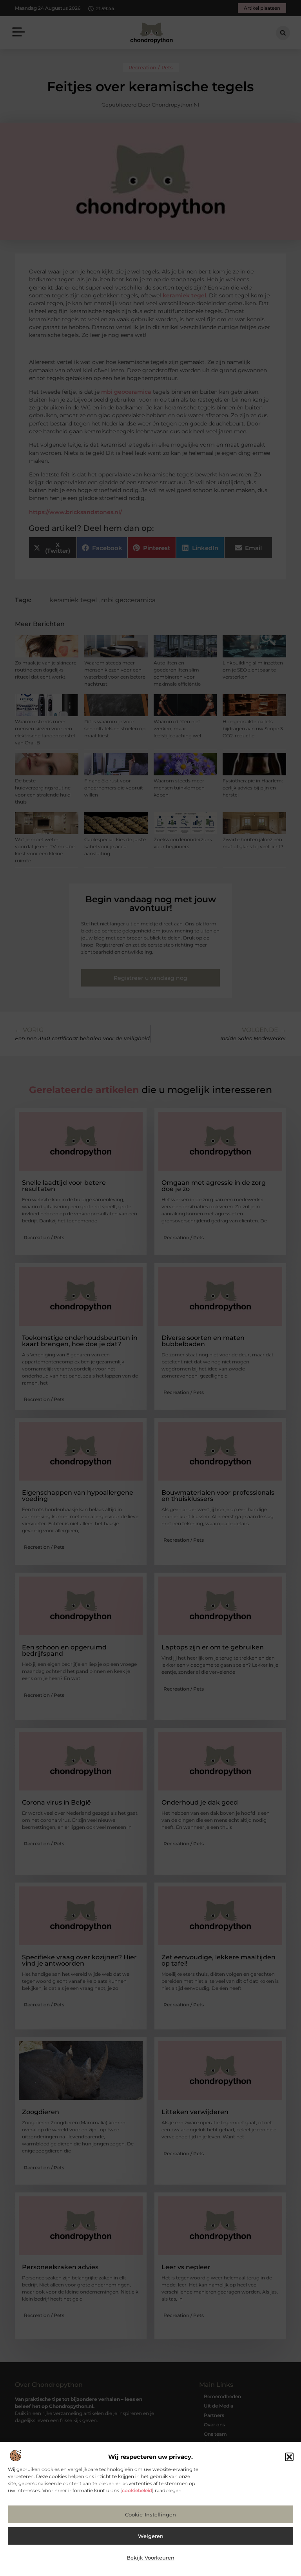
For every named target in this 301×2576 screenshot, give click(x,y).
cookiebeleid (137, 2490)
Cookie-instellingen (150, 2514)
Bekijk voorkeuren (150, 2558)
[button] (289, 2457)
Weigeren (151, 2536)
